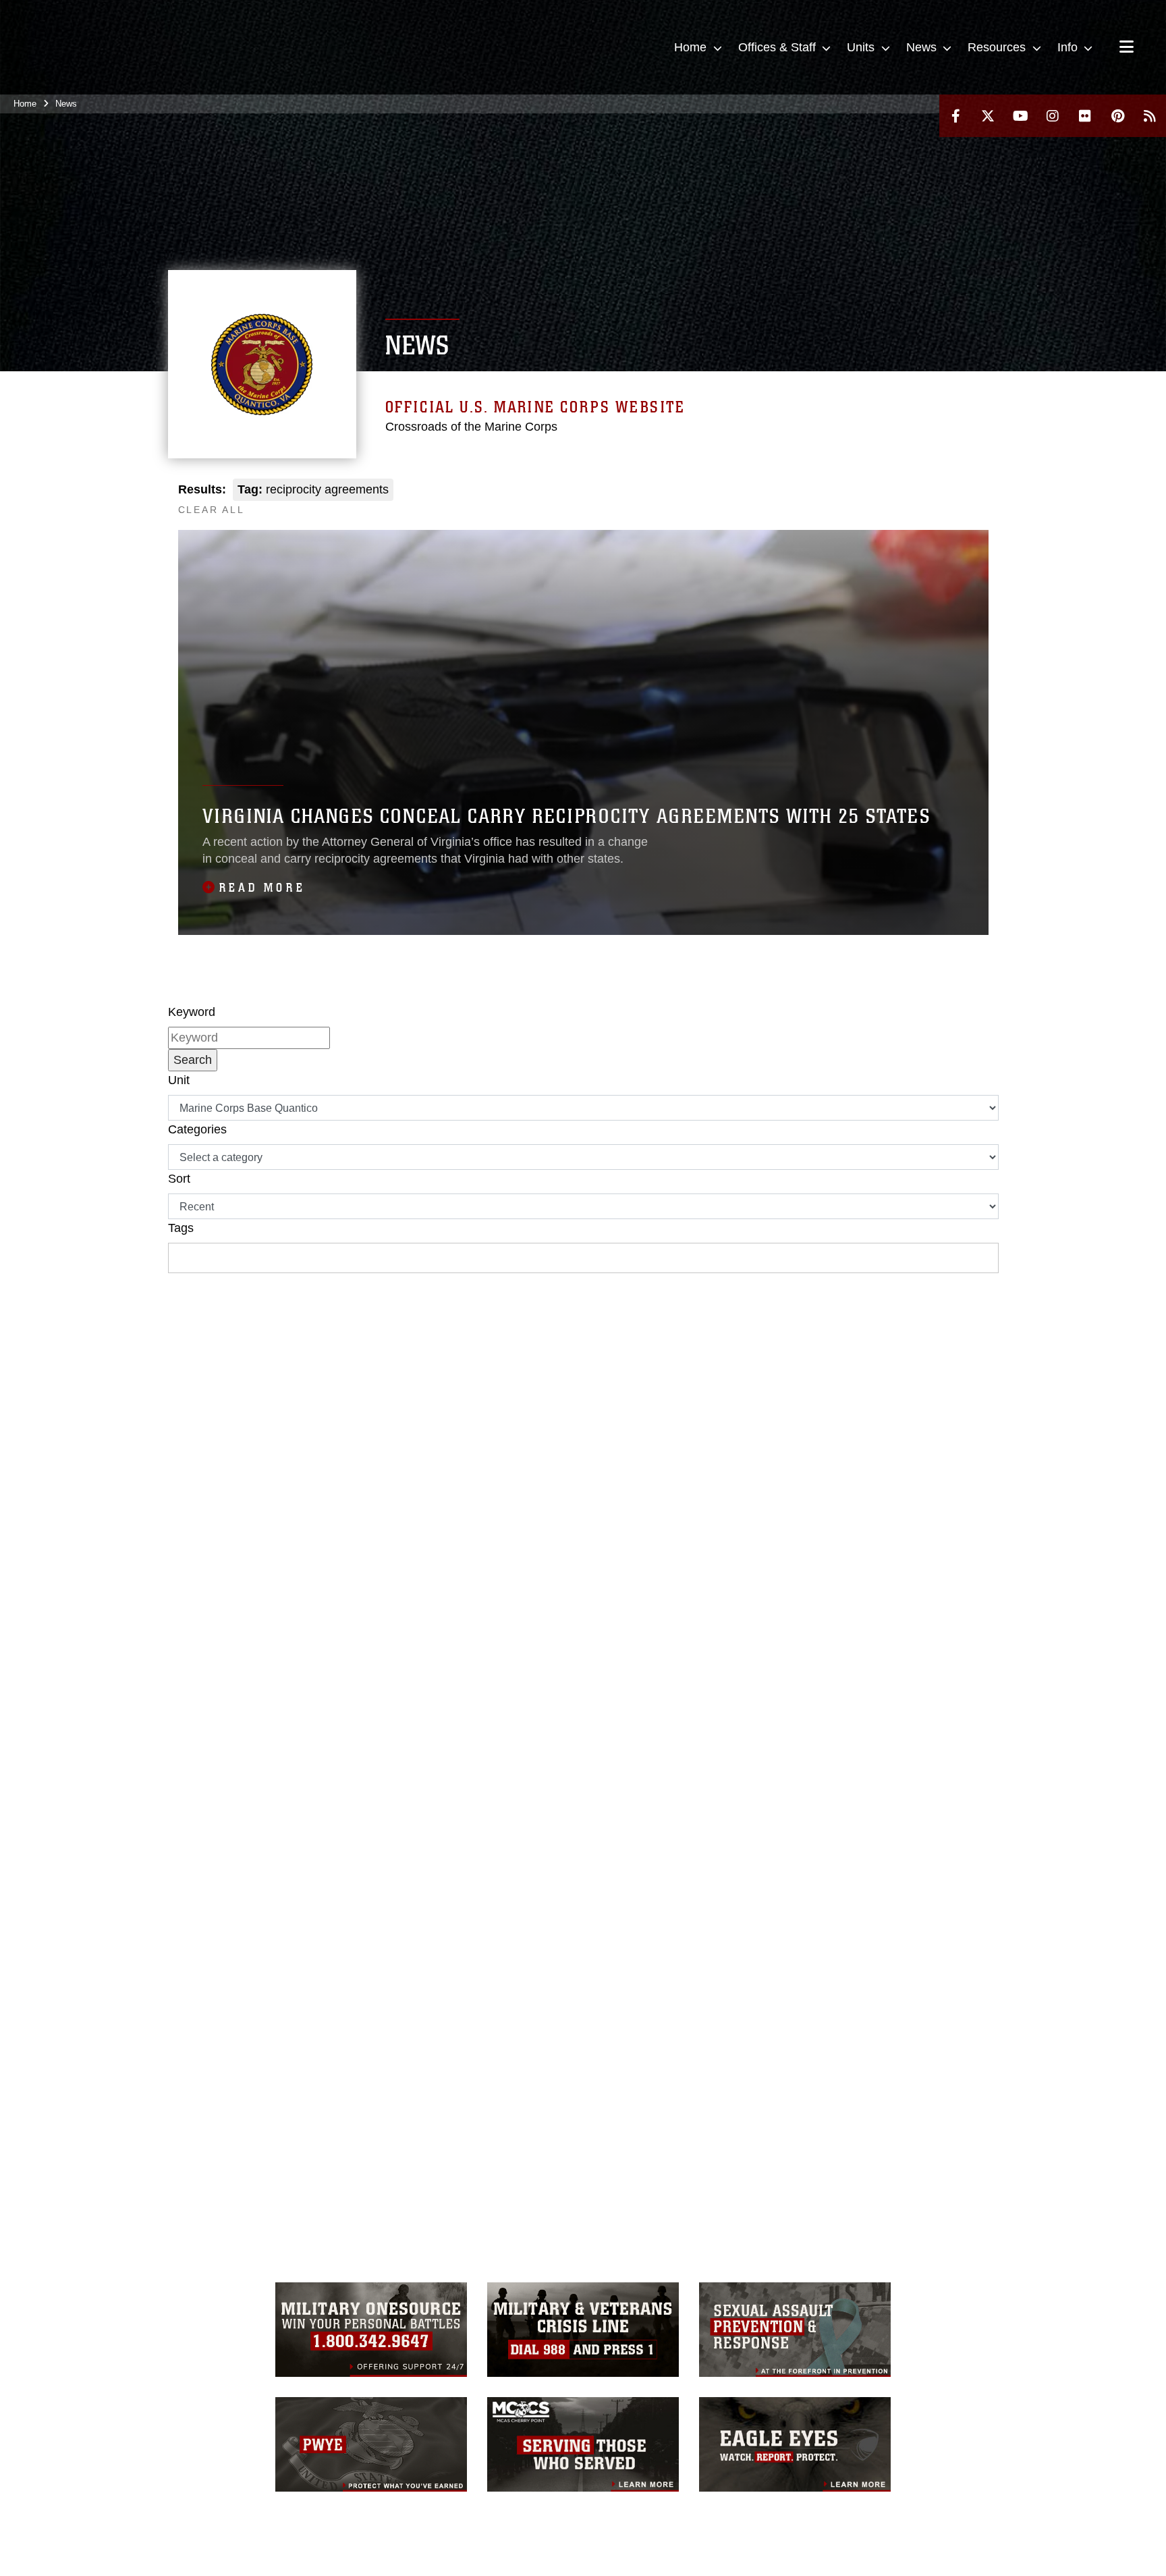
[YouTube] (1020, 116)
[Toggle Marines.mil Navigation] (1127, 48)
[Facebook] (955, 116)
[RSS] (1150, 116)
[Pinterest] (1117, 116)
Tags (181, 1228)
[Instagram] (1053, 116)
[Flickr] (1085, 116)
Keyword (192, 1012)
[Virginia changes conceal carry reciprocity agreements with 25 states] (583, 732)
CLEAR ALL (212, 510)
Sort (179, 1179)
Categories (197, 1129)
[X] (988, 116)
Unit (179, 1080)
